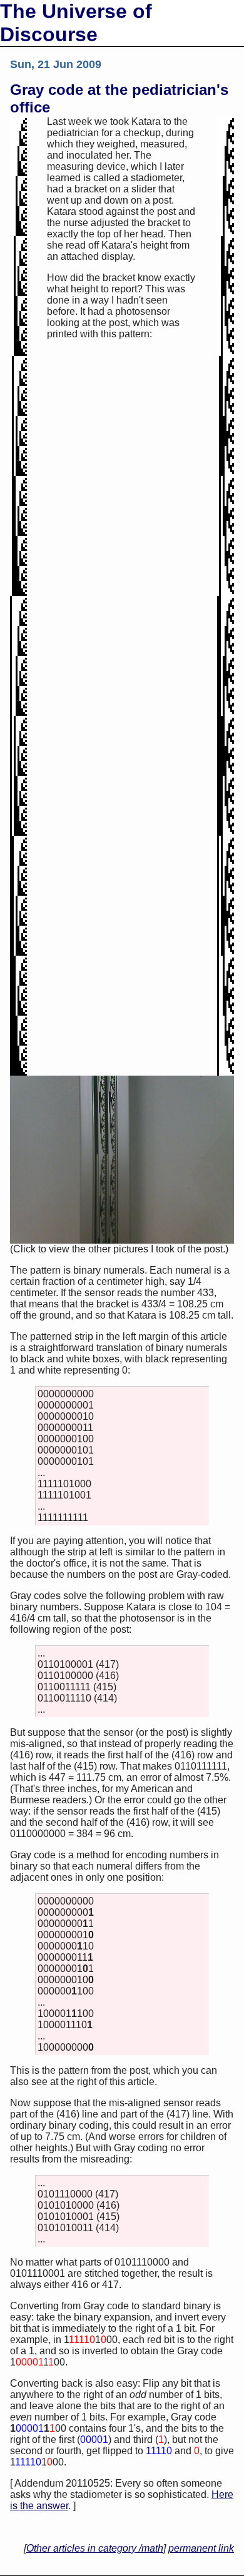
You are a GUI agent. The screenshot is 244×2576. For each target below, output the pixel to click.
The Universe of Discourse (76, 23)
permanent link (201, 2548)
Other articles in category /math (95, 2548)
